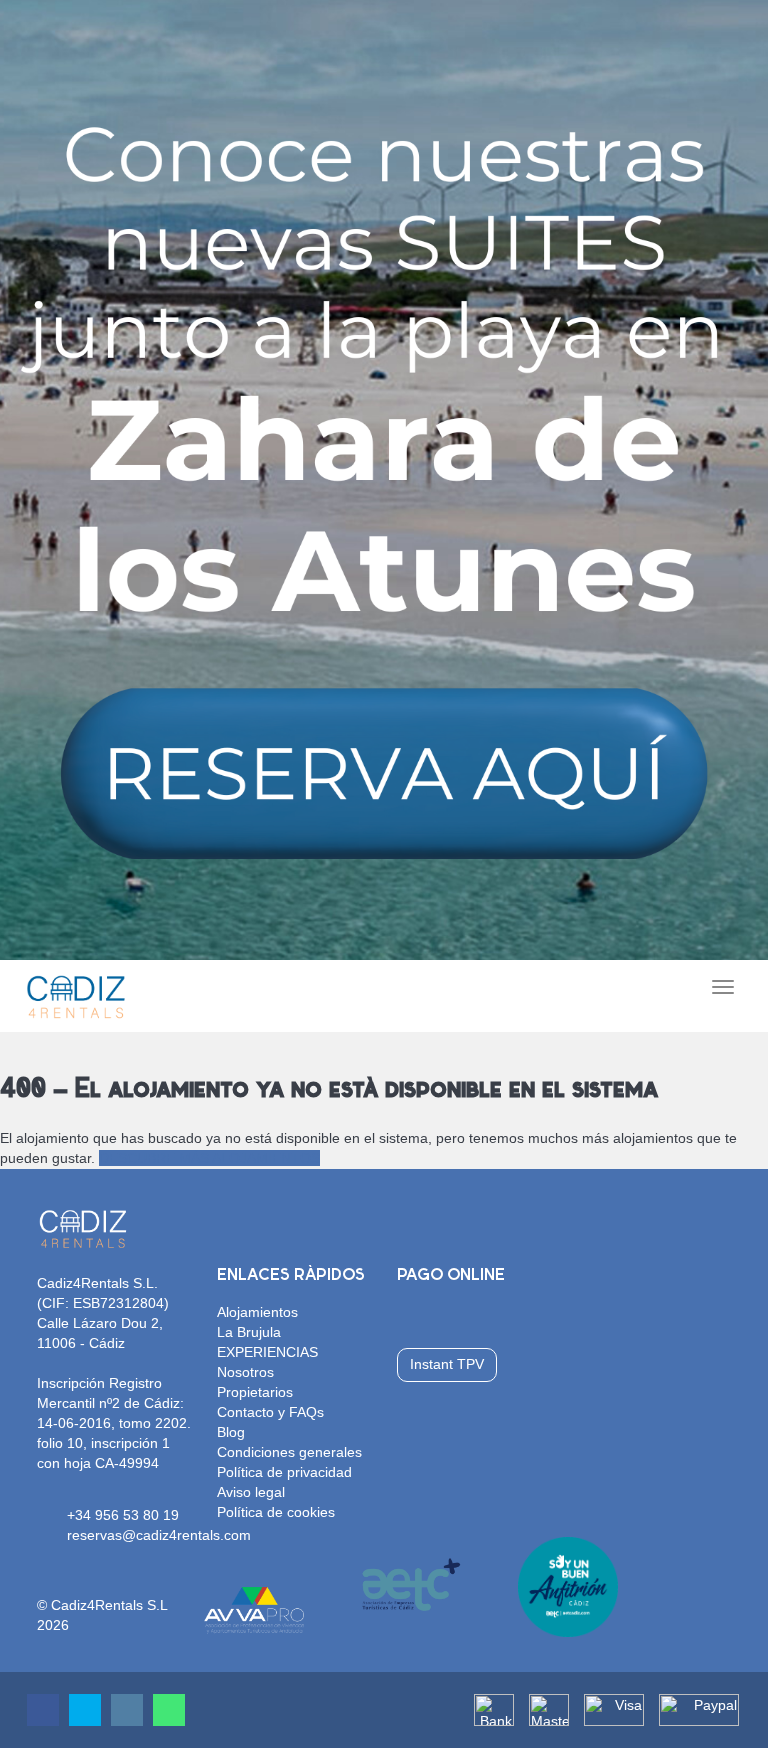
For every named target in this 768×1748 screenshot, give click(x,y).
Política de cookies (276, 1512)
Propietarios (255, 1392)
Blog (231, 1432)
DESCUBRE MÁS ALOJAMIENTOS (209, 1158)
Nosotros (245, 1372)
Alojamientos (257, 1312)
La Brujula (249, 1332)
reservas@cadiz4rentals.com (159, 1535)
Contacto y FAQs (270, 1412)
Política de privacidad (284, 1472)
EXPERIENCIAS (267, 1352)
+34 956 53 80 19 (123, 1515)
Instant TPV (447, 1364)
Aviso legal (251, 1492)
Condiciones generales (289, 1452)
